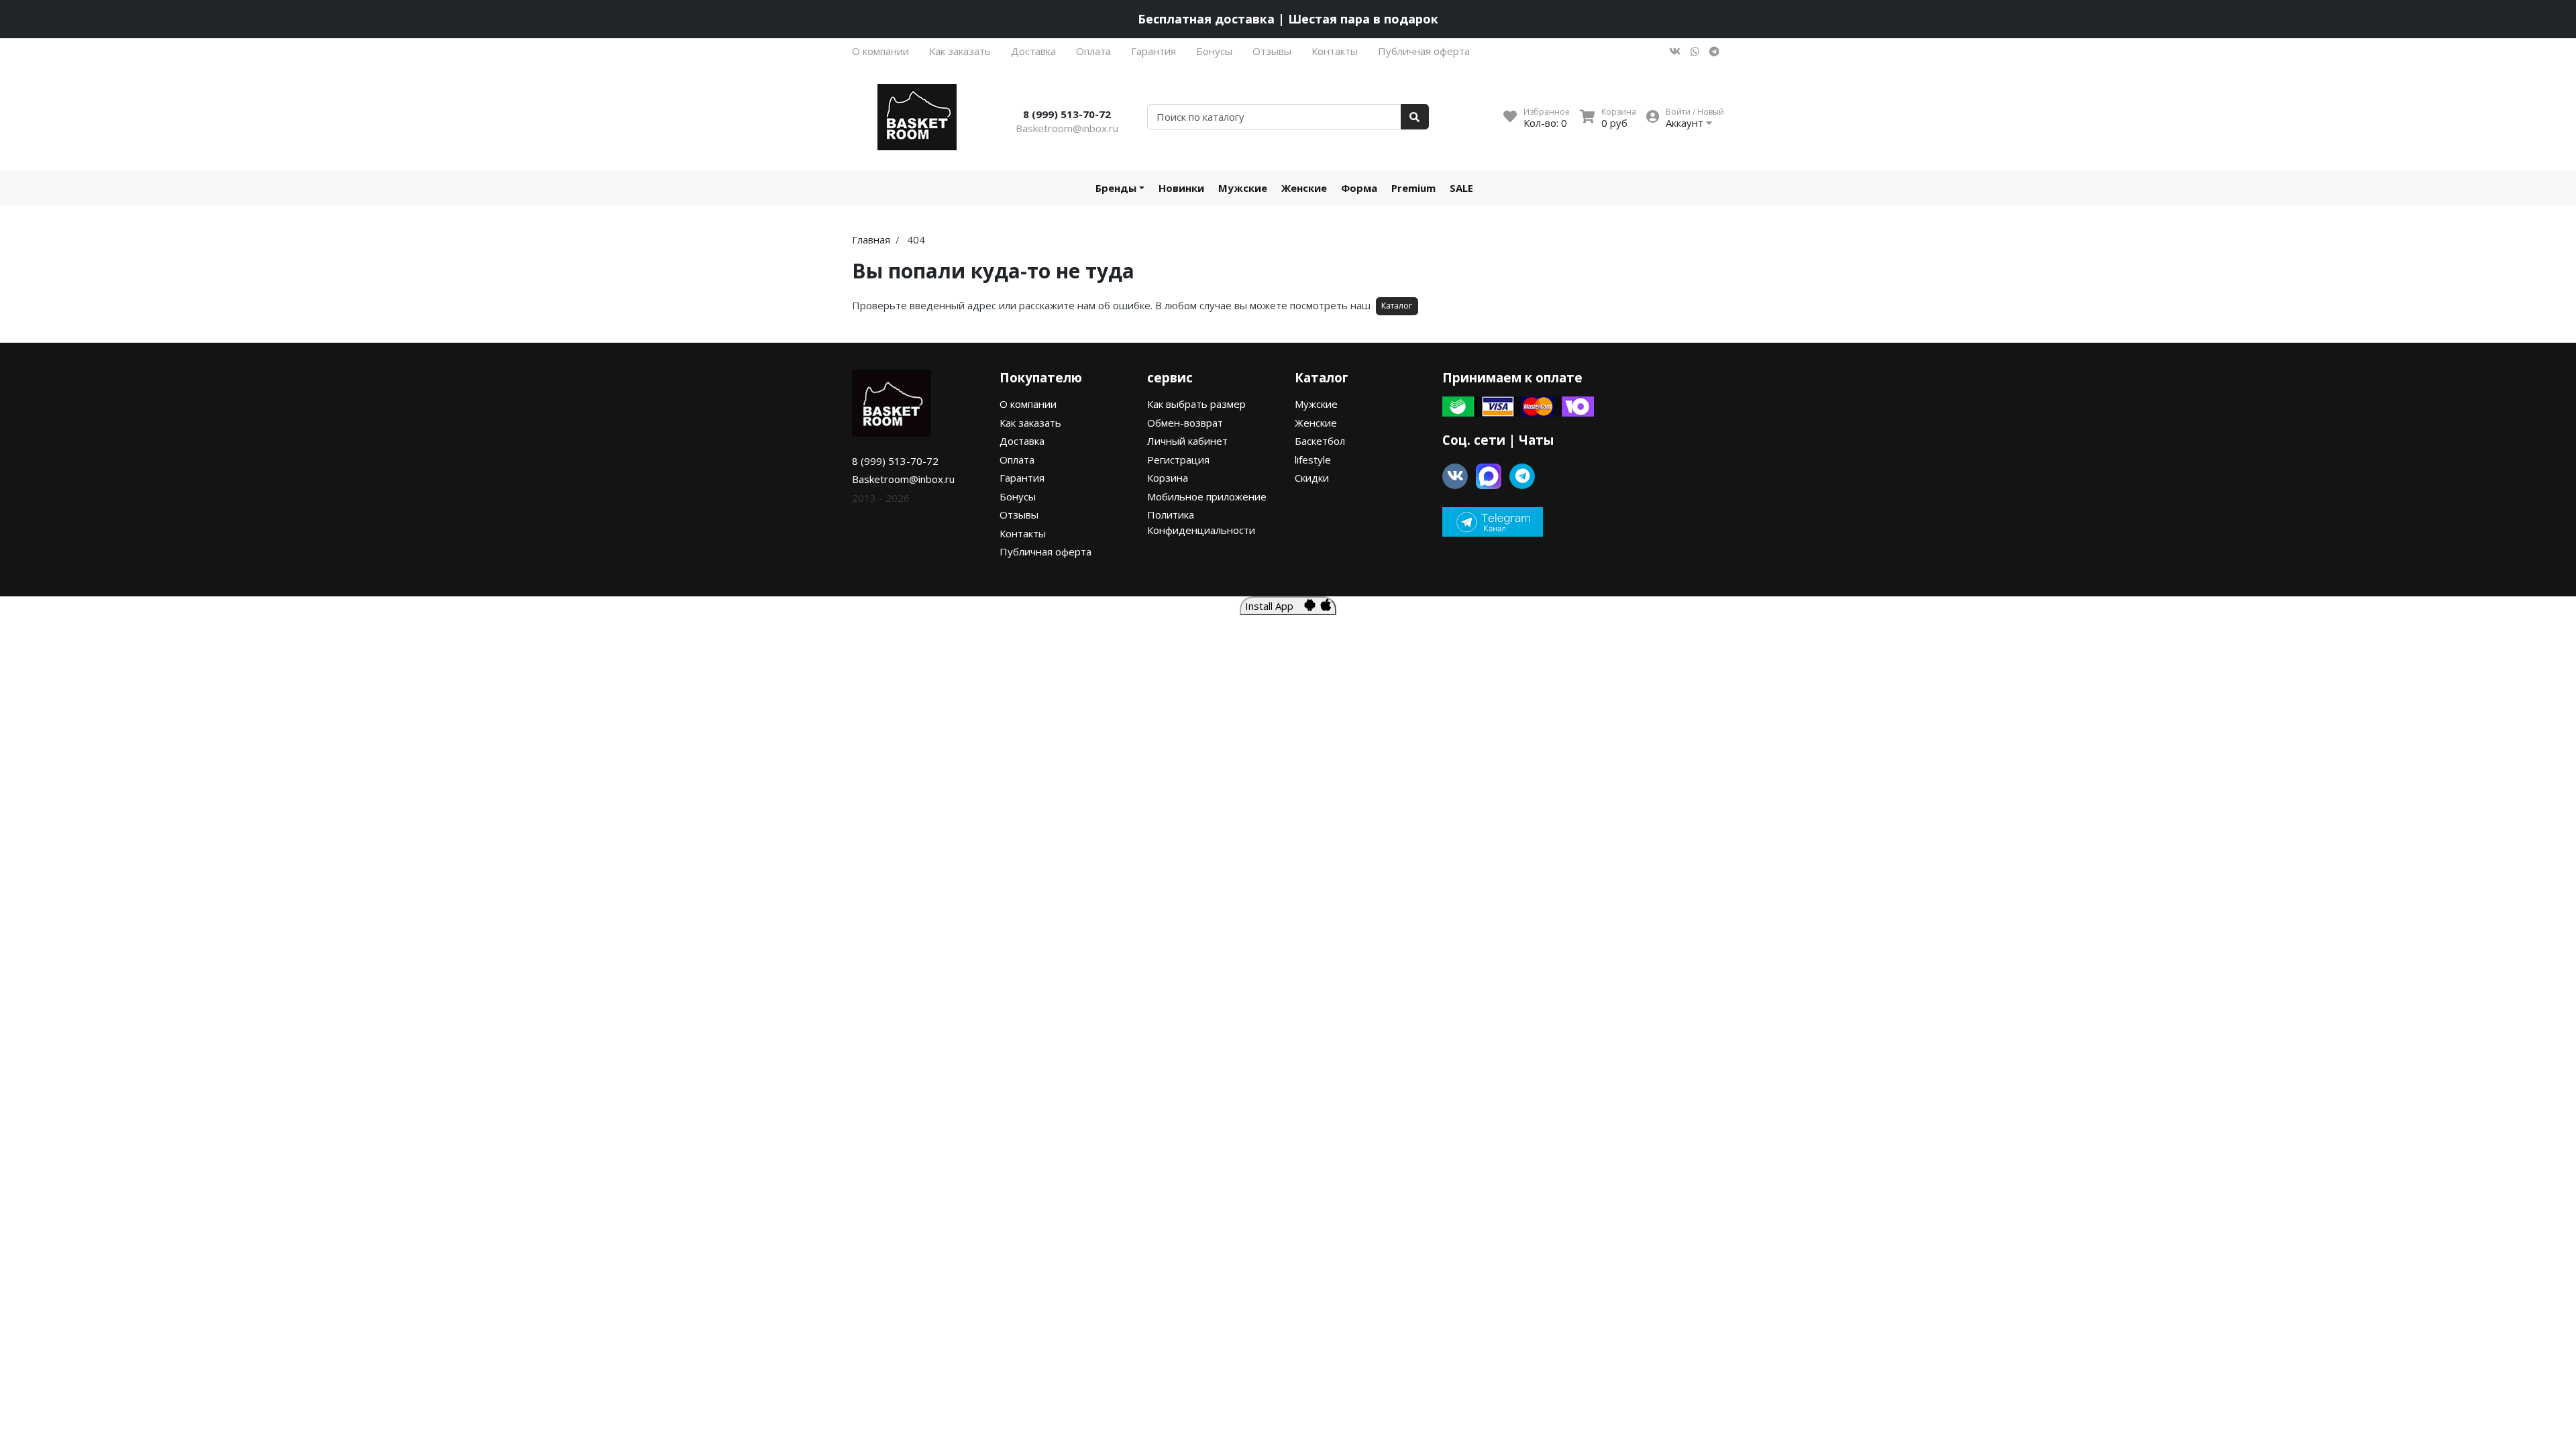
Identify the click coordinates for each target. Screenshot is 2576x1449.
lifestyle (1313, 460)
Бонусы (1214, 51)
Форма (1359, 188)
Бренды (1116, 188)
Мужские (1243, 188)
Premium (1413, 188)
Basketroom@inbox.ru (1067, 128)
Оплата (1093, 51)
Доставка (1033, 51)
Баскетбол (1320, 441)
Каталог (1397, 306)
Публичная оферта (1424, 51)
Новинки (1181, 188)
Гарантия (1153, 51)
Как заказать (960, 51)
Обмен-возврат (1185, 423)
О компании (880, 51)
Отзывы (1272, 51)
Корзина (1168, 478)
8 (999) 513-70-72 (1067, 114)
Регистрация (1178, 460)
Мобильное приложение (1207, 496)
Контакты (1335, 51)
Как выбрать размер (1196, 404)
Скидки (1312, 478)
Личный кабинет (1187, 441)
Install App (1275, 606)
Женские (1304, 188)
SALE (1461, 188)
